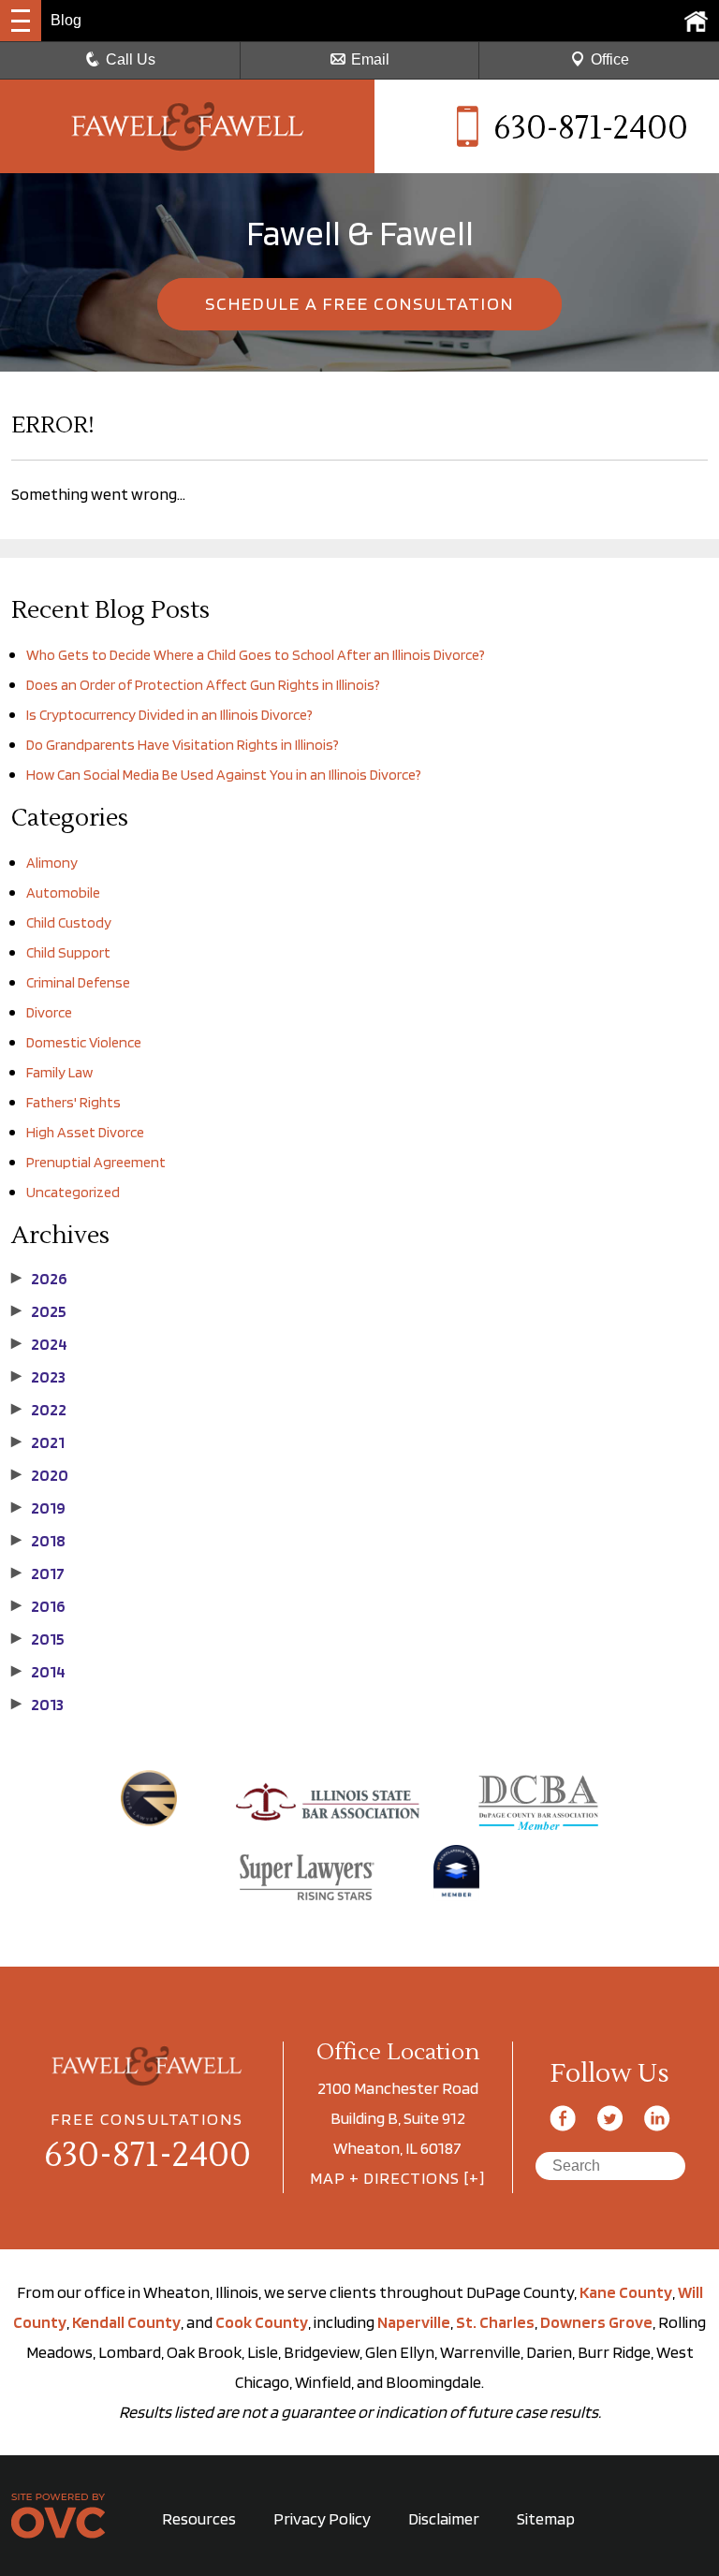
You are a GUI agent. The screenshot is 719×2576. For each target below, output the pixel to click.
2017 (38, 1573)
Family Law (59, 1072)
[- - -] (21, 21)
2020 (40, 1475)
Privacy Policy (322, 2518)
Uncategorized (73, 1192)
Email (370, 59)
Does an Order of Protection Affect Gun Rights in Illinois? (203, 685)
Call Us (131, 59)
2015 (38, 1639)
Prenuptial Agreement (96, 1162)
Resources (199, 2518)
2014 (38, 1672)
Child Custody (69, 922)
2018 (38, 1541)
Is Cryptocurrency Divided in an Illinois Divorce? (169, 715)
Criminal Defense (78, 982)
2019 (38, 1508)
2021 (38, 1442)
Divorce (49, 1012)
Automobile (63, 893)
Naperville (414, 2322)
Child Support (68, 952)
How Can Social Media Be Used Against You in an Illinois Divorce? (224, 775)
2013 (37, 1705)
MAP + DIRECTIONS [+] (397, 2178)
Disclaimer (444, 2518)
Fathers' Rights (73, 1102)
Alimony (52, 863)
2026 (39, 1279)
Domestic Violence (84, 1042)
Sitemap (546, 2518)
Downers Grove (596, 2322)
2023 (38, 1377)
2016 (38, 1606)
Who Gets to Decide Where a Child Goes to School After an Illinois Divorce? (256, 655)
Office (610, 59)
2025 (39, 1311)
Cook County (262, 2322)
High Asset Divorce (85, 1132)
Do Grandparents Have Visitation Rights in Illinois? (183, 745)
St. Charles (495, 2322)
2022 (39, 1410)
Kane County (626, 2292)
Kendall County (126, 2322)
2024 (39, 1344)
